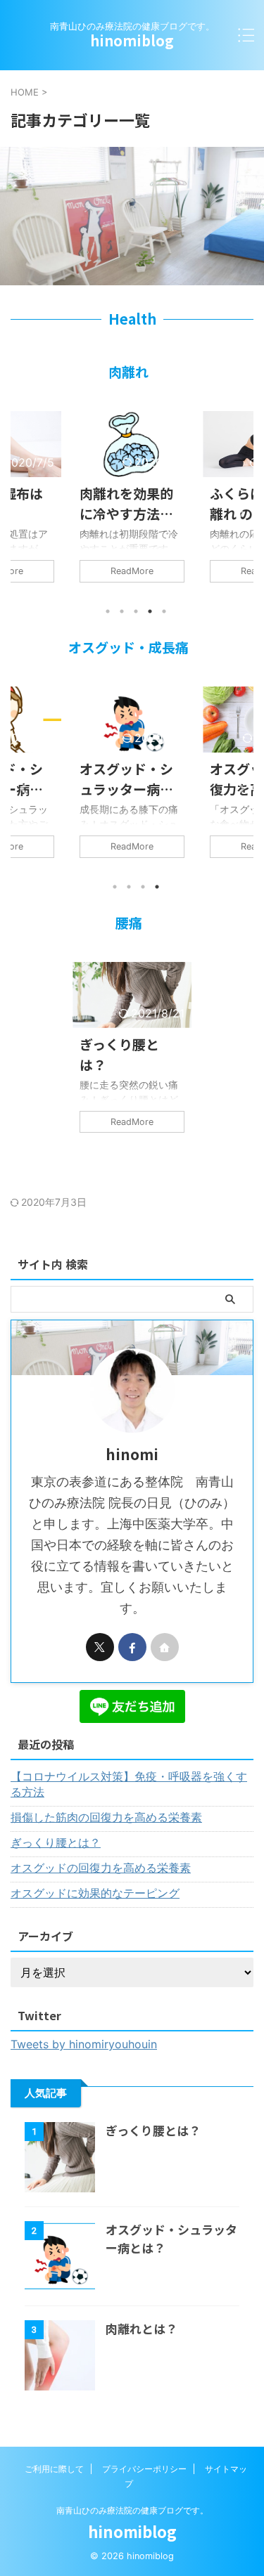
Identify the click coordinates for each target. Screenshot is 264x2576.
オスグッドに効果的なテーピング (95, 1893)
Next (240, 513)
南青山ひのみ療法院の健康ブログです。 (132, 2510)
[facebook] (132, 1647)
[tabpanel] (132, 504)
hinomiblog (132, 40)
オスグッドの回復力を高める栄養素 (101, 1868)
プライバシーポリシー (144, 2469)
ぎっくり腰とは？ (119, 1054)
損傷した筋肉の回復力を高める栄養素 (106, 1817)
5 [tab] (164, 611)
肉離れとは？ (142, 2328)
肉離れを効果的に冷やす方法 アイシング (126, 503)
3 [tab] (136, 611)
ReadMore (132, 571)
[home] (165, 1647)
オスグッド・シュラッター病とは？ (126, 779)
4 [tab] (150, 611)
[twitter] (100, 1647)
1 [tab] (108, 611)
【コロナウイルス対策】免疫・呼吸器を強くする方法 (129, 1784)
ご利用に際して (54, 2469)
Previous (24, 513)
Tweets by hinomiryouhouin (84, 2044)
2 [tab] (122, 611)
